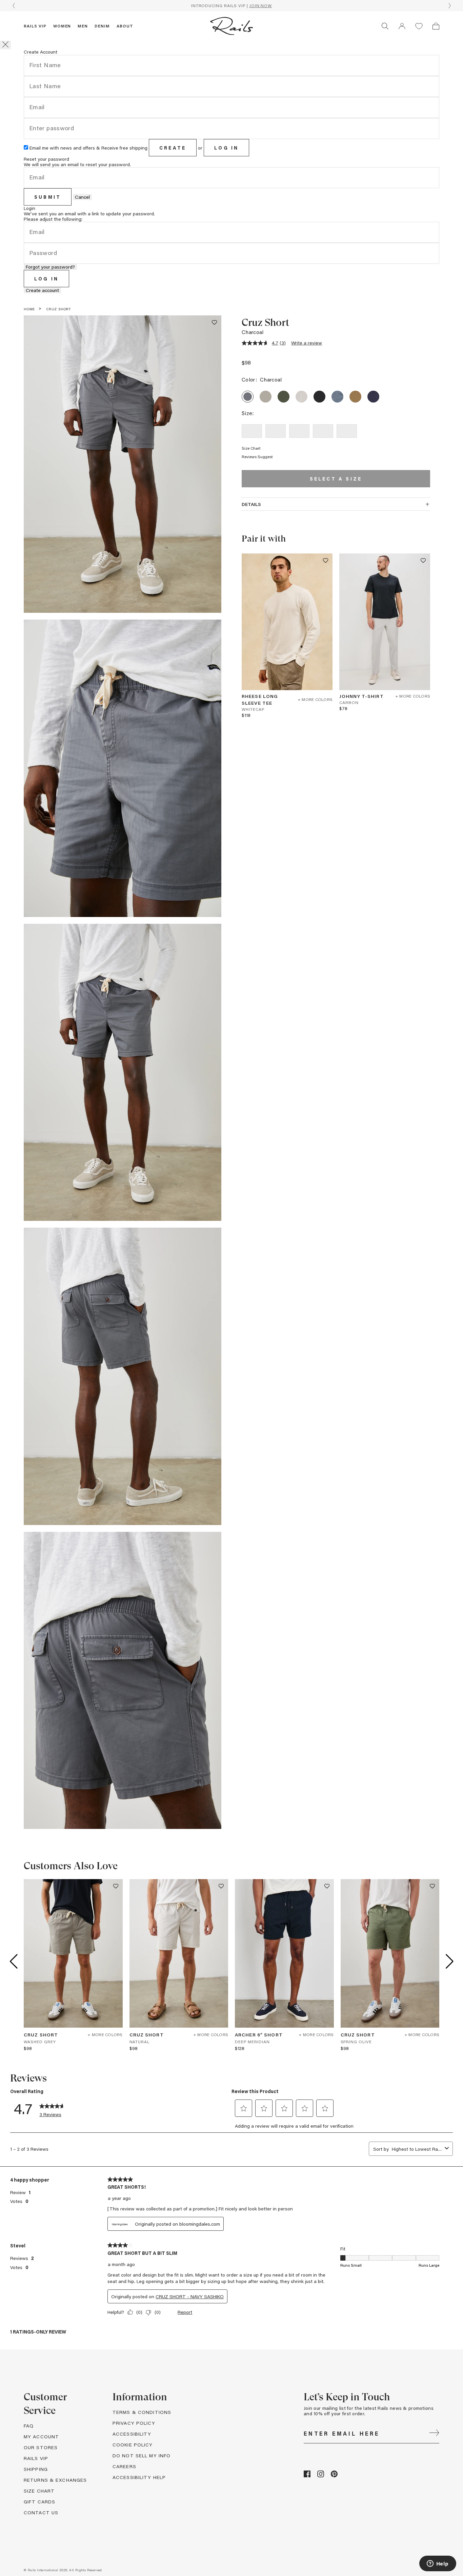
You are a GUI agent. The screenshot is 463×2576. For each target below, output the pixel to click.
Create (173, 148)
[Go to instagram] (321, 2475)
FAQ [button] (29, 2426)
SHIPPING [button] (36, 2469)
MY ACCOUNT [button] (41, 2436)
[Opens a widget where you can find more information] (438, 2564)
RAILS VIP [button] (36, 2458)
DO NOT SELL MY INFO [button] (142, 2455)
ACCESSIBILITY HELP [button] (139, 2477)
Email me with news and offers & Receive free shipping (88, 148)
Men (83, 26)
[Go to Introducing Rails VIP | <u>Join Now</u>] (231, 6)
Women (62, 26)
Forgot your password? (50, 267)
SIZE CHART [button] (39, 2491)
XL (323, 431)
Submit (48, 197)
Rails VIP (35, 26)
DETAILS (251, 504)
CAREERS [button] (124, 2466)
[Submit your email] (434, 2434)
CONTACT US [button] (41, 2512)
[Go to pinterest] (334, 2475)
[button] (402, 26)
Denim (102, 26)
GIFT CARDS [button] (39, 2502)
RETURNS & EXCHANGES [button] (55, 2480)
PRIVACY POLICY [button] (134, 2423)
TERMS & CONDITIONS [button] (142, 2412)
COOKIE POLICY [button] (133, 2445)
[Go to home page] (231, 26)
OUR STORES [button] (41, 2447)
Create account (42, 290)
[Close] (5, 45)
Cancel (82, 197)
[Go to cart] (436, 26)
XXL (347, 431)
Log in (226, 148)
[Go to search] (385, 26)
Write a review (307, 343)
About (125, 26)
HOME (29, 309)
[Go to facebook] (307, 2475)
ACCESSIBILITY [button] (132, 2434)
